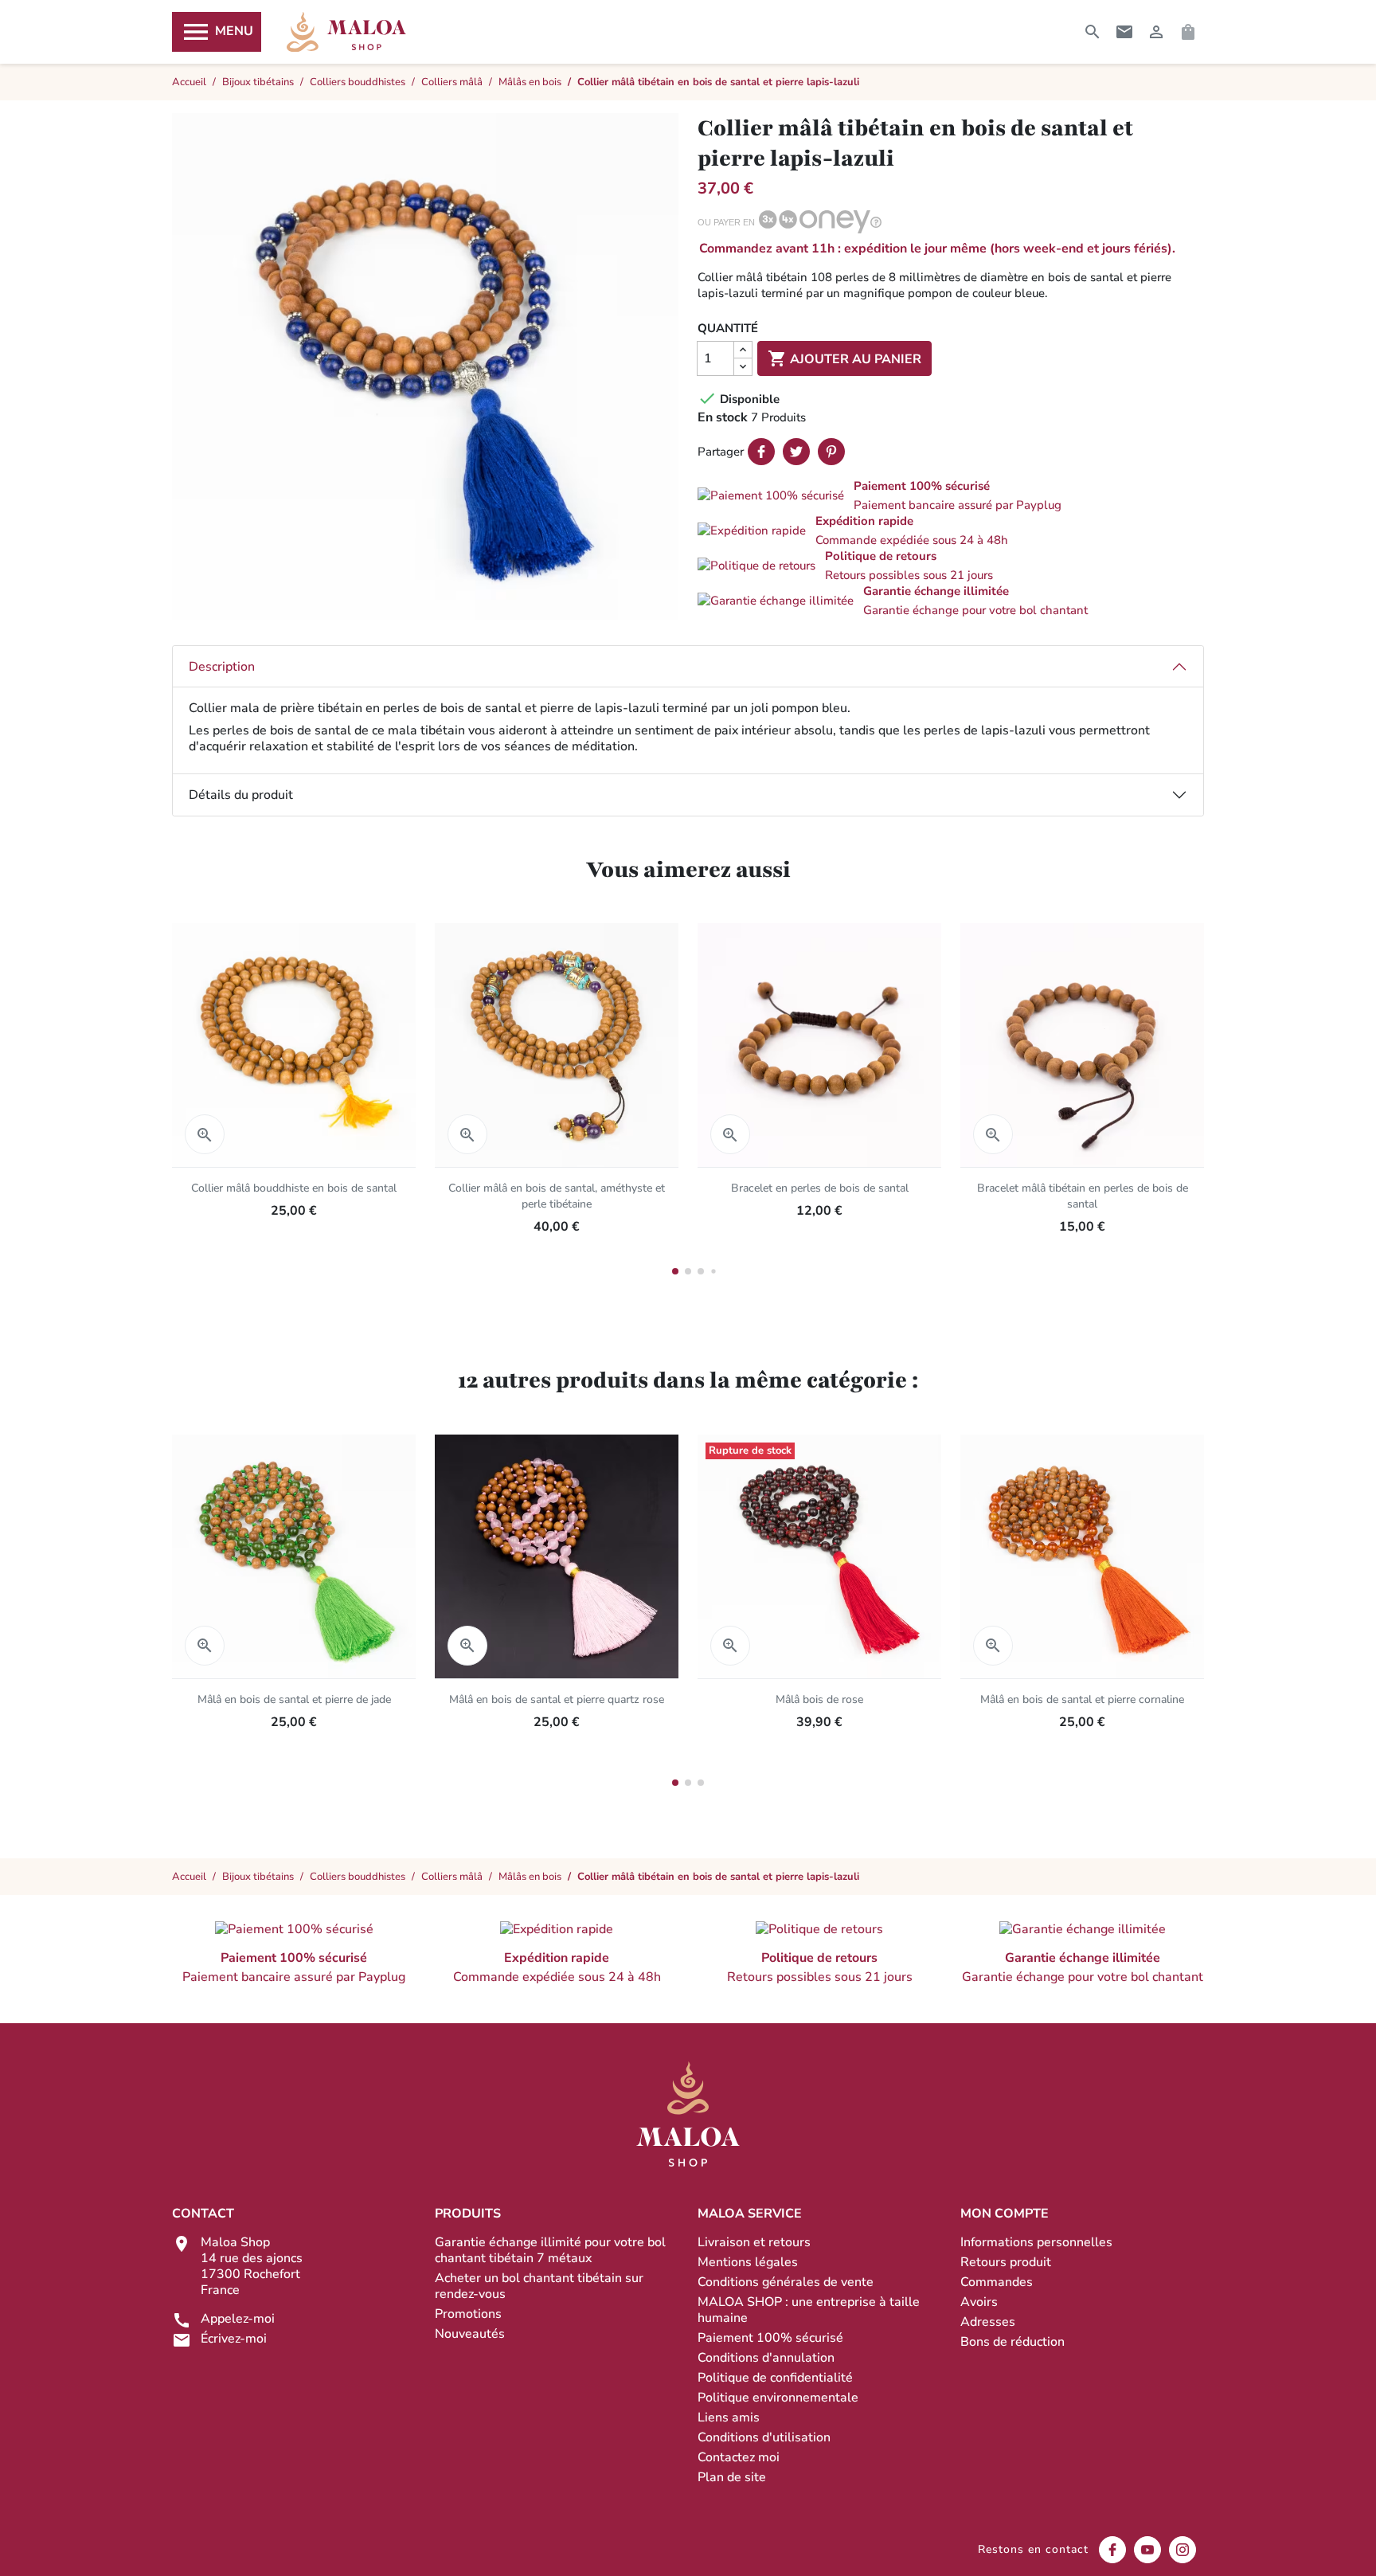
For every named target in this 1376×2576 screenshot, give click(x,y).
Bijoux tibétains (258, 1877)
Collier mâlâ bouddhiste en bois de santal (294, 1188)
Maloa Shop (346, 32)
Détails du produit (241, 795)
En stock (723, 417)
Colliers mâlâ (452, 1877)
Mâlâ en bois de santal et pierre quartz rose (557, 1699)
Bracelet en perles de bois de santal (820, 1188)
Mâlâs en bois (530, 1877)
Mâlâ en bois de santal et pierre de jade (294, 1699)
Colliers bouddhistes (358, 1877)
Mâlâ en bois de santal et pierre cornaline (1082, 1699)
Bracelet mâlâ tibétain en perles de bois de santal (1083, 1196)
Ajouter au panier (844, 358)
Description (222, 667)
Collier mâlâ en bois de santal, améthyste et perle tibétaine (557, 1196)
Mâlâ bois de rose (819, 1699)
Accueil (189, 1877)
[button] (951, 495)
